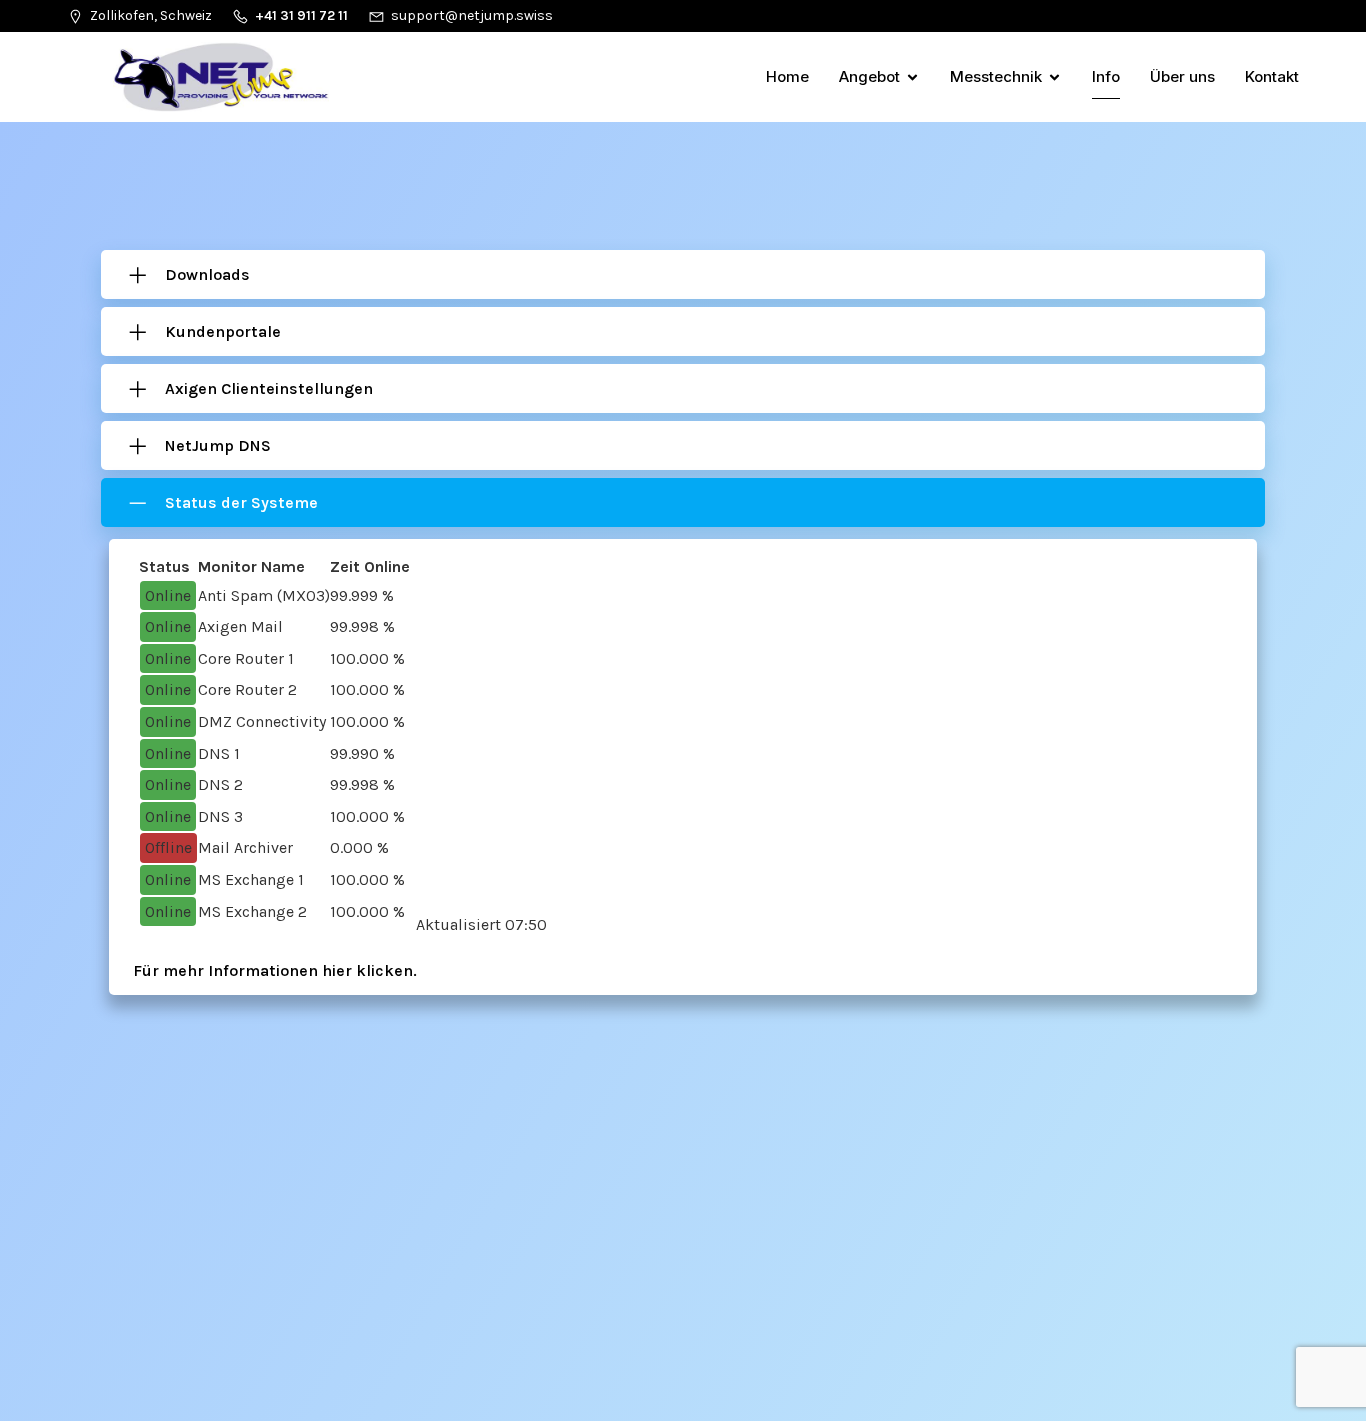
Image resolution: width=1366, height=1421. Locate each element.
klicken (384, 970)
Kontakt (1272, 76)
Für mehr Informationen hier (244, 970)
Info (1106, 76)
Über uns (1182, 76)
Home (787, 76)
